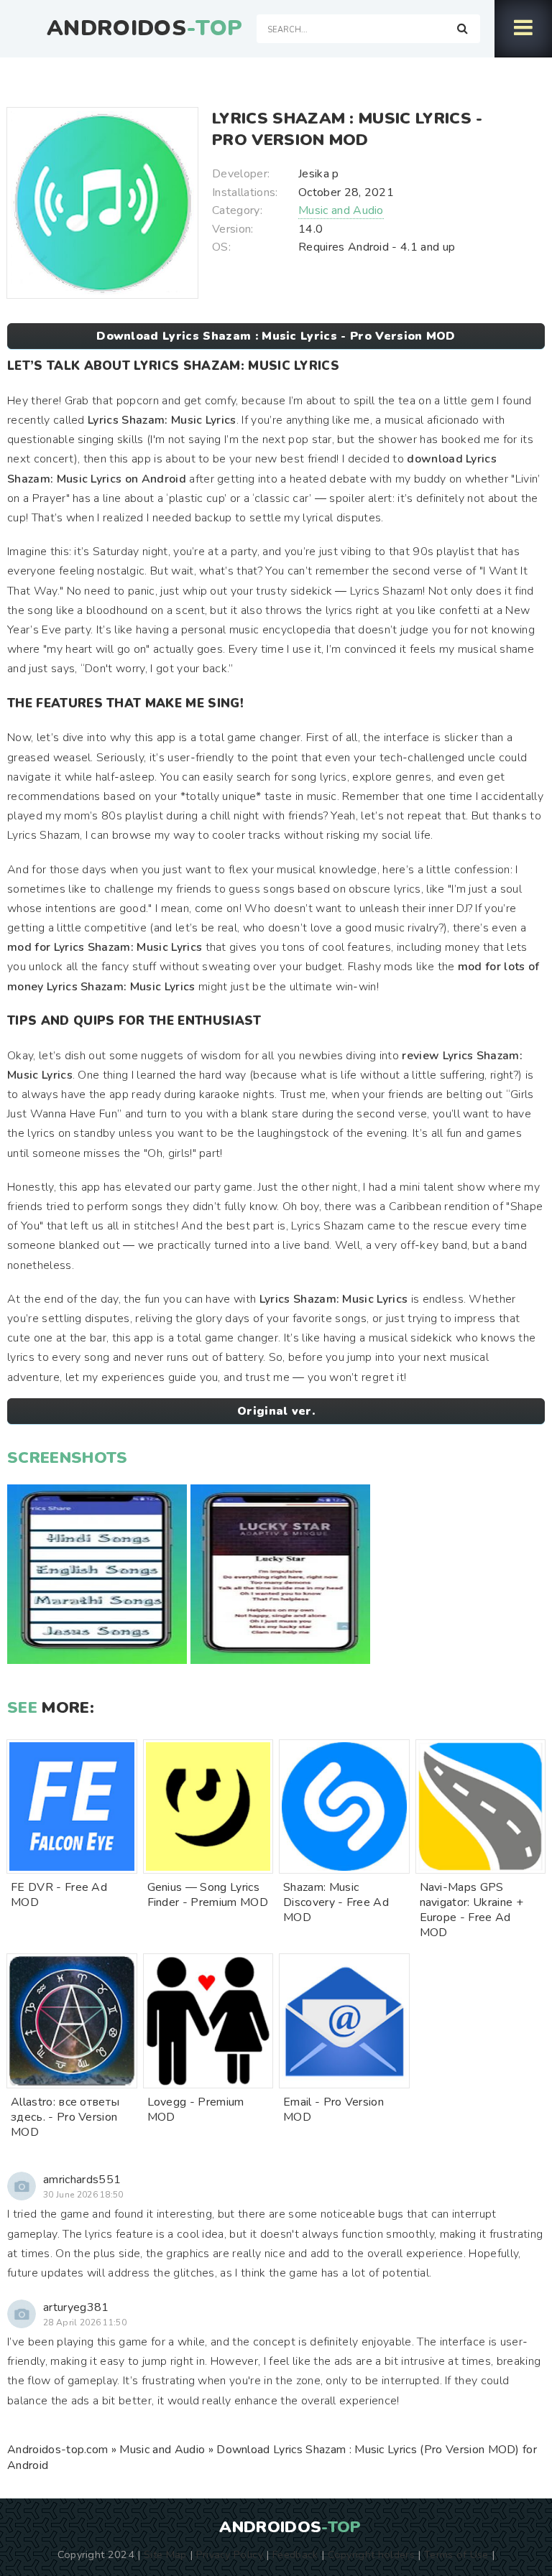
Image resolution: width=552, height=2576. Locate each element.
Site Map (165, 2554)
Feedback (295, 2554)
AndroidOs (144, 29)
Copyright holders (371, 2554)
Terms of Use (456, 2554)
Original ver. (276, 1411)
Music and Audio (341, 210)
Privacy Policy (230, 2554)
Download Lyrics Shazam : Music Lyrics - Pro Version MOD (276, 336)
